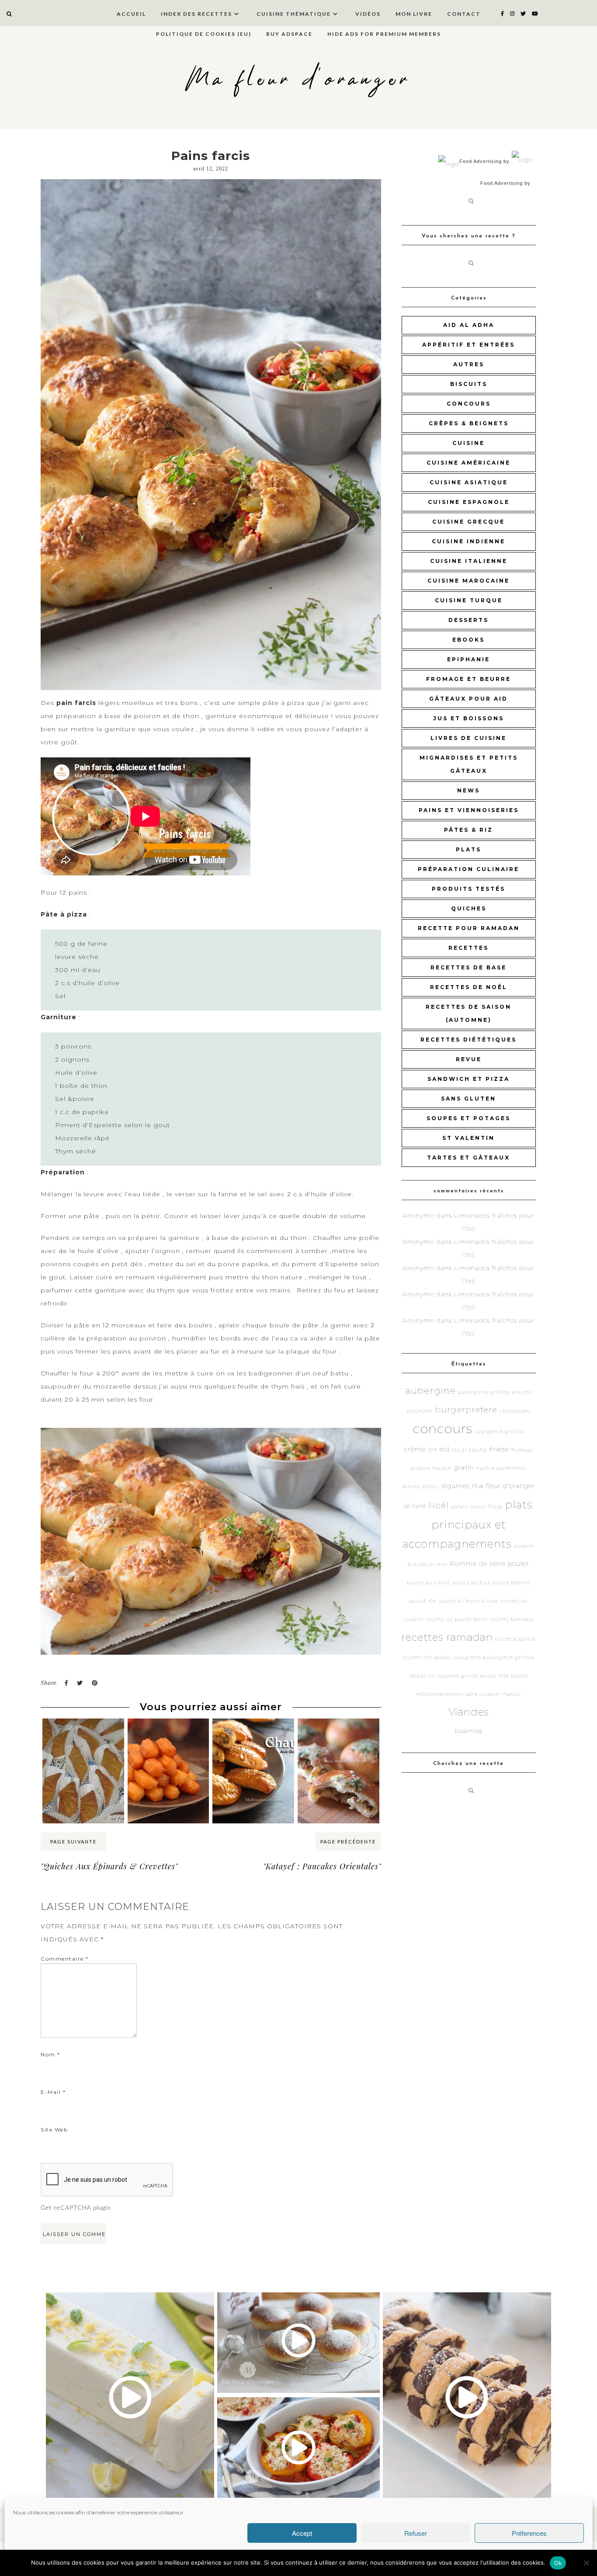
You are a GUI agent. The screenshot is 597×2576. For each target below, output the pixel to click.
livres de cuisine (469, 738)
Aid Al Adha (469, 325)
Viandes (469, 1712)
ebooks (469, 640)
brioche (522, 1392)
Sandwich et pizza (469, 1079)
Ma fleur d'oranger (298, 80)
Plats (469, 849)
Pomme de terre (478, 1564)
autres (469, 364)
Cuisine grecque (469, 522)
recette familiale (512, 1620)
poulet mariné (511, 1583)
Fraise (499, 1449)
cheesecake (515, 1411)
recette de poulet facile (457, 1620)
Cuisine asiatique (469, 482)
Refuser (416, 2533)
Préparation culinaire (469, 869)
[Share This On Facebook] (66, 1683)
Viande (512, 1694)
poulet (519, 1564)
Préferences (529, 2533)
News (469, 790)
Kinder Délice (421, 1487)
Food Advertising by (484, 161)
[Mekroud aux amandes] (83, 1735)
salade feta (494, 1676)
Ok (558, 2563)
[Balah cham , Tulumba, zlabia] (168, 1735)
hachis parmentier (502, 1468)
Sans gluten (469, 1099)
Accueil (131, 14)
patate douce (469, 1507)
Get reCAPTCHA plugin (76, 2207)
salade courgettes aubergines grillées (484, 1658)
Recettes (469, 948)
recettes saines (515, 1639)
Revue (469, 1059)
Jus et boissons (469, 718)
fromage (522, 1450)
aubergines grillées (484, 1392)
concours (469, 404)
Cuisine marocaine (469, 581)
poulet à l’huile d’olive (469, 1601)
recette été (417, 1658)
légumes (456, 1486)
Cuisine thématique (294, 14)
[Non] (586, 2563)
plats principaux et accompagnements (468, 1524)
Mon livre (414, 14)
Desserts (469, 620)
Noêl (439, 1505)
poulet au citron (429, 1583)
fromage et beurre (469, 679)
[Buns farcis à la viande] (338, 1735)
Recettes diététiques (469, 1040)
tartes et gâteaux (469, 1158)
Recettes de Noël (469, 987)
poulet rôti (423, 1601)
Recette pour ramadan (469, 928)
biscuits (469, 384)
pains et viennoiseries (469, 810)
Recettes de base (469, 967)
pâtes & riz (469, 830)
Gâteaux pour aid (469, 699)
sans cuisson (483, 1694)
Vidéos (368, 14)
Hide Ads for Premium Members (384, 34)
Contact (464, 14)
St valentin (469, 1138)
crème (415, 1449)
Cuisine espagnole (469, 502)
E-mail (53, 2092)
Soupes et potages (469, 1118)
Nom (50, 2054)
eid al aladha (469, 1450)
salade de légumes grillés (444, 1676)
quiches (469, 908)
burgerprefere (466, 1410)
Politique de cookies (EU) (204, 34)
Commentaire (65, 1959)
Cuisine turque (469, 600)
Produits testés (469, 889)
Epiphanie (469, 659)
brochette (420, 1411)
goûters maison (431, 1468)
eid (445, 1449)
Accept (302, 2533)
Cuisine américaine (469, 463)
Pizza (495, 1507)
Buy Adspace (289, 34)
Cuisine (469, 443)
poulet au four (471, 1583)
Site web (54, 2130)
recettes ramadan (447, 1637)
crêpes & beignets (469, 423)
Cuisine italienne (469, 561)
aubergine (430, 1390)
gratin (464, 1467)
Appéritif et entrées (469, 345)
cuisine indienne (469, 541)
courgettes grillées (500, 1432)
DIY (433, 1450)
